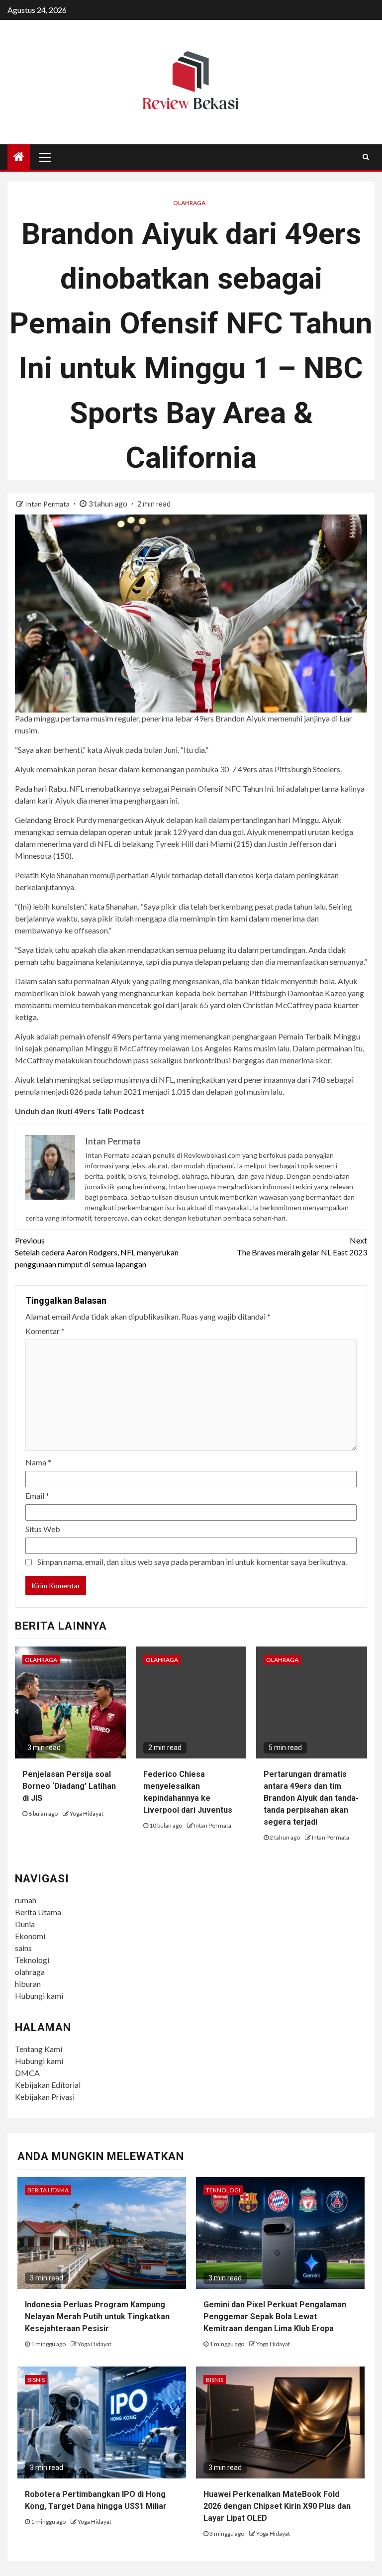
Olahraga (189, 203)
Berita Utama (38, 1912)
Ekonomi (30, 1936)
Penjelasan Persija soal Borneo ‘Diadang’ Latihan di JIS (69, 1786)
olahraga (30, 1972)
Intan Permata (48, 504)
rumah (26, 1900)
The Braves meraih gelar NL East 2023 (302, 1246)
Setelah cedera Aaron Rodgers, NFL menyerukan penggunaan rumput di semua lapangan (97, 1252)
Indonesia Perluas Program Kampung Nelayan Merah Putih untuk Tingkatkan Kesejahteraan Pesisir (97, 2317)
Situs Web (43, 1529)
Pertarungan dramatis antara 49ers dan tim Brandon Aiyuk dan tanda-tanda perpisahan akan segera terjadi (311, 1798)
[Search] (366, 157)
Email (37, 1495)
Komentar (45, 1331)
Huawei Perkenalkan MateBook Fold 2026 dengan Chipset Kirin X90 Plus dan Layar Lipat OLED (277, 2506)
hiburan (28, 1984)
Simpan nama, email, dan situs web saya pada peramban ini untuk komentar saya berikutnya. (192, 1562)
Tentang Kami (39, 2049)
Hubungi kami (39, 1996)
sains (23, 1948)
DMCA (27, 2073)
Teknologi (32, 1960)
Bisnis (36, 2380)
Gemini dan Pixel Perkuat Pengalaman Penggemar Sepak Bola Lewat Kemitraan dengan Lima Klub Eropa (275, 2317)
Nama (38, 1462)
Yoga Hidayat (87, 1813)
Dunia (25, 1924)
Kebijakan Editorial (48, 2085)
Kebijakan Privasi (45, 2097)
